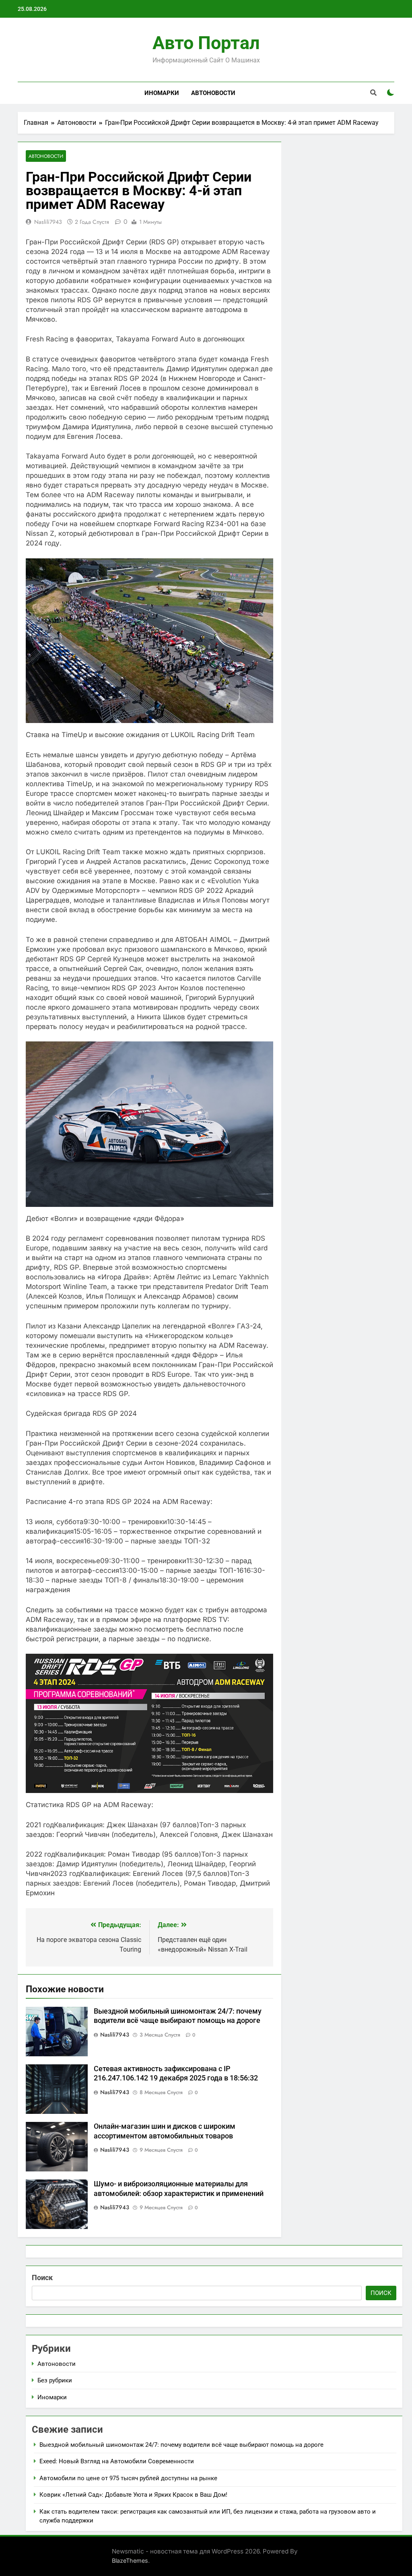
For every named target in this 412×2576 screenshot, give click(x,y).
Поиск (42, 2277)
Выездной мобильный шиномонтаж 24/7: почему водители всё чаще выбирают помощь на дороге (181, 2445)
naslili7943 (48, 222)
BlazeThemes (130, 2561)
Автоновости (213, 93)
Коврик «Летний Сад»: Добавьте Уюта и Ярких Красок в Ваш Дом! (133, 2495)
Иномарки (162, 93)
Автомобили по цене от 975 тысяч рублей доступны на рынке (128, 2478)
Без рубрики (55, 2380)
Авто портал (206, 43)
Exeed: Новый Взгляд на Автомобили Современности (117, 2461)
